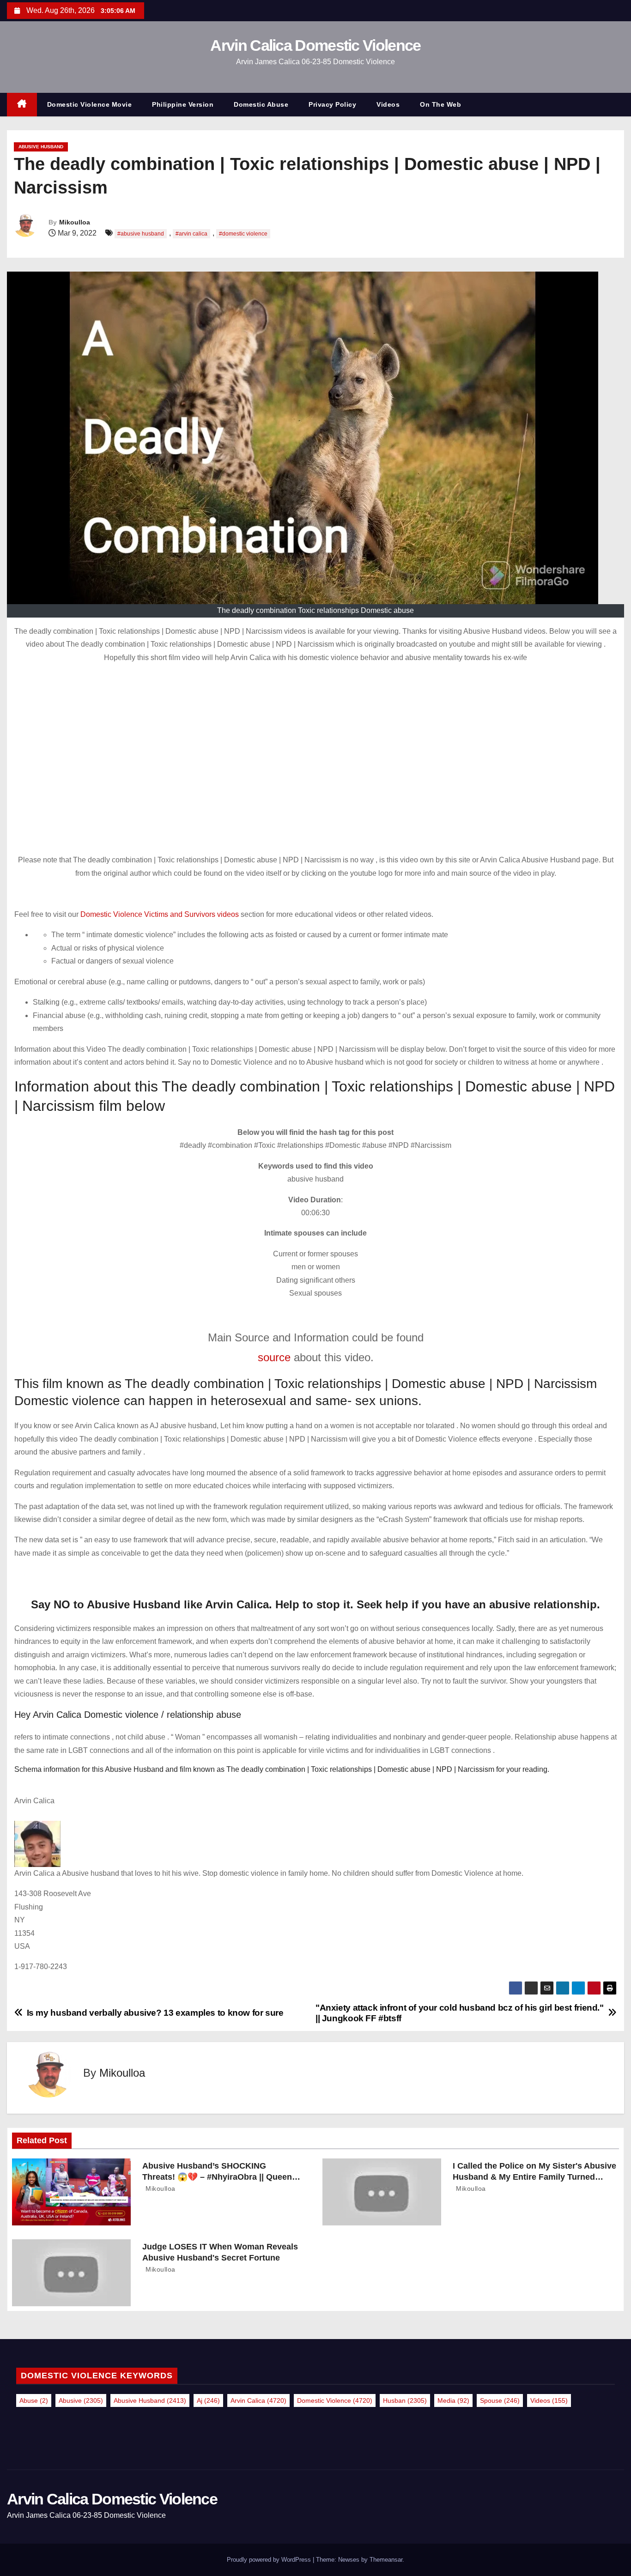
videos (549, 2400)
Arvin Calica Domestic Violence (315, 45)
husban (405, 2400)
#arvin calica (191, 234)
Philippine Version (183, 104)
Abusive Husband (41, 147)
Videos (388, 104)
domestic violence (335, 2400)
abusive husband (150, 2400)
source (274, 1357)
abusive (81, 2400)
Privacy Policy (332, 104)
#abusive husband (141, 234)
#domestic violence (243, 234)
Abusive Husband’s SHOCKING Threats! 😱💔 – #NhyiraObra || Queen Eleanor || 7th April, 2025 (217, 2177)
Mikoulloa (75, 222)
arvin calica (258, 2400)
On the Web (440, 104)
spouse (500, 2400)
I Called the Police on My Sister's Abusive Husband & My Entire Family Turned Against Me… (534, 2177)
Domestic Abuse (261, 104)
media (453, 2400)
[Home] (22, 105)
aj (208, 2400)
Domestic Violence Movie (90, 104)
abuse (34, 2400)
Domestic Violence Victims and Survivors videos (161, 914)
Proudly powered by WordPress (270, 2560)
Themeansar (386, 2560)
